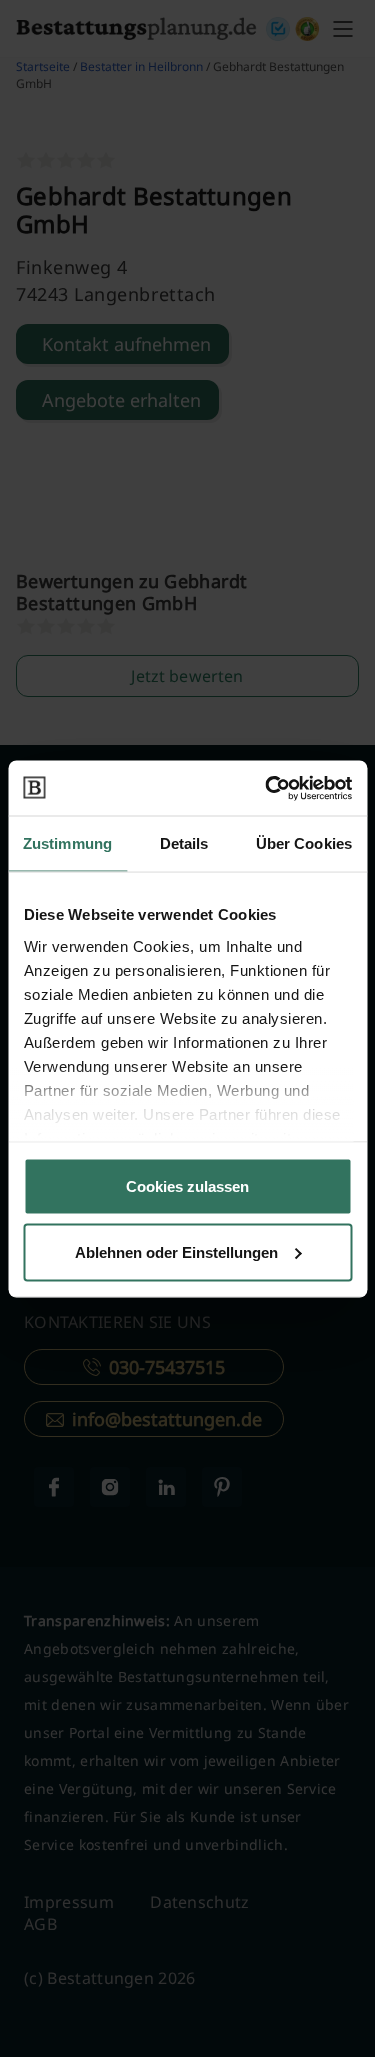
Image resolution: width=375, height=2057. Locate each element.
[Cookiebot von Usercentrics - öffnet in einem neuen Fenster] (267, 788)
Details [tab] (184, 843)
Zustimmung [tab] (67, 843)
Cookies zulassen (187, 1186)
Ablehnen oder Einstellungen (176, 1251)
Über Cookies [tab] (304, 843)
